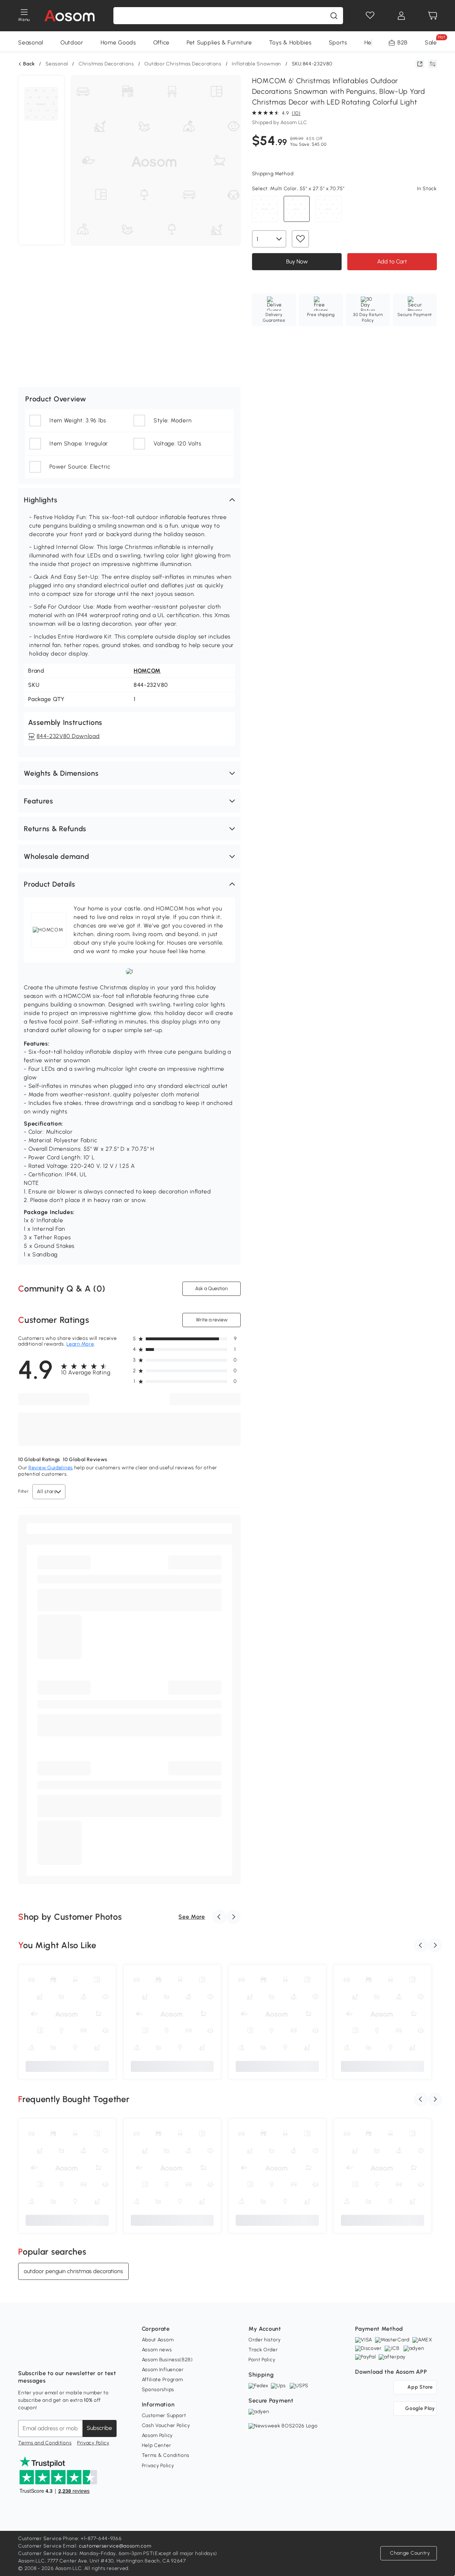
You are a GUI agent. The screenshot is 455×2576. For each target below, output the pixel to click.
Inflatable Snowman (256, 64)
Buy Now (297, 261)
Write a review (211, 1320)
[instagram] (39, 2356)
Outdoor (72, 42)
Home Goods (118, 42)
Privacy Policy (93, 2443)
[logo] (69, 16)
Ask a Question (212, 1289)
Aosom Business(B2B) (167, 2360)
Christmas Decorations (106, 64)
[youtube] (55, 2356)
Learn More (80, 1344)
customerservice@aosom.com (115, 2546)
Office (161, 42)
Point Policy (262, 2360)
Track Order (263, 2350)
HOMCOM (147, 671)
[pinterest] (71, 2356)
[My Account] (401, 16)
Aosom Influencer (163, 2370)
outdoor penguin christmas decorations (73, 2271)
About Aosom (158, 2340)
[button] (129, 500)
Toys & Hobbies (290, 42)
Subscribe (99, 2428)
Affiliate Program (162, 2380)
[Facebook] (24, 2356)
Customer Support (164, 2415)
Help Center (157, 2445)
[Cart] (433, 16)
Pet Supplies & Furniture (219, 42)
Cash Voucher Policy (166, 2425)
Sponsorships (158, 2390)
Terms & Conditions (166, 2455)
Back (29, 64)
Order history (265, 2340)
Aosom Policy (157, 2435)
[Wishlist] (370, 16)
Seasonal (31, 42)
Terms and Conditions (45, 2443)
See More (192, 1917)
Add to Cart (392, 261)
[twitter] (86, 2356)
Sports (338, 42)
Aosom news (157, 2350)
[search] (334, 16)
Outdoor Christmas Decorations (183, 64)
